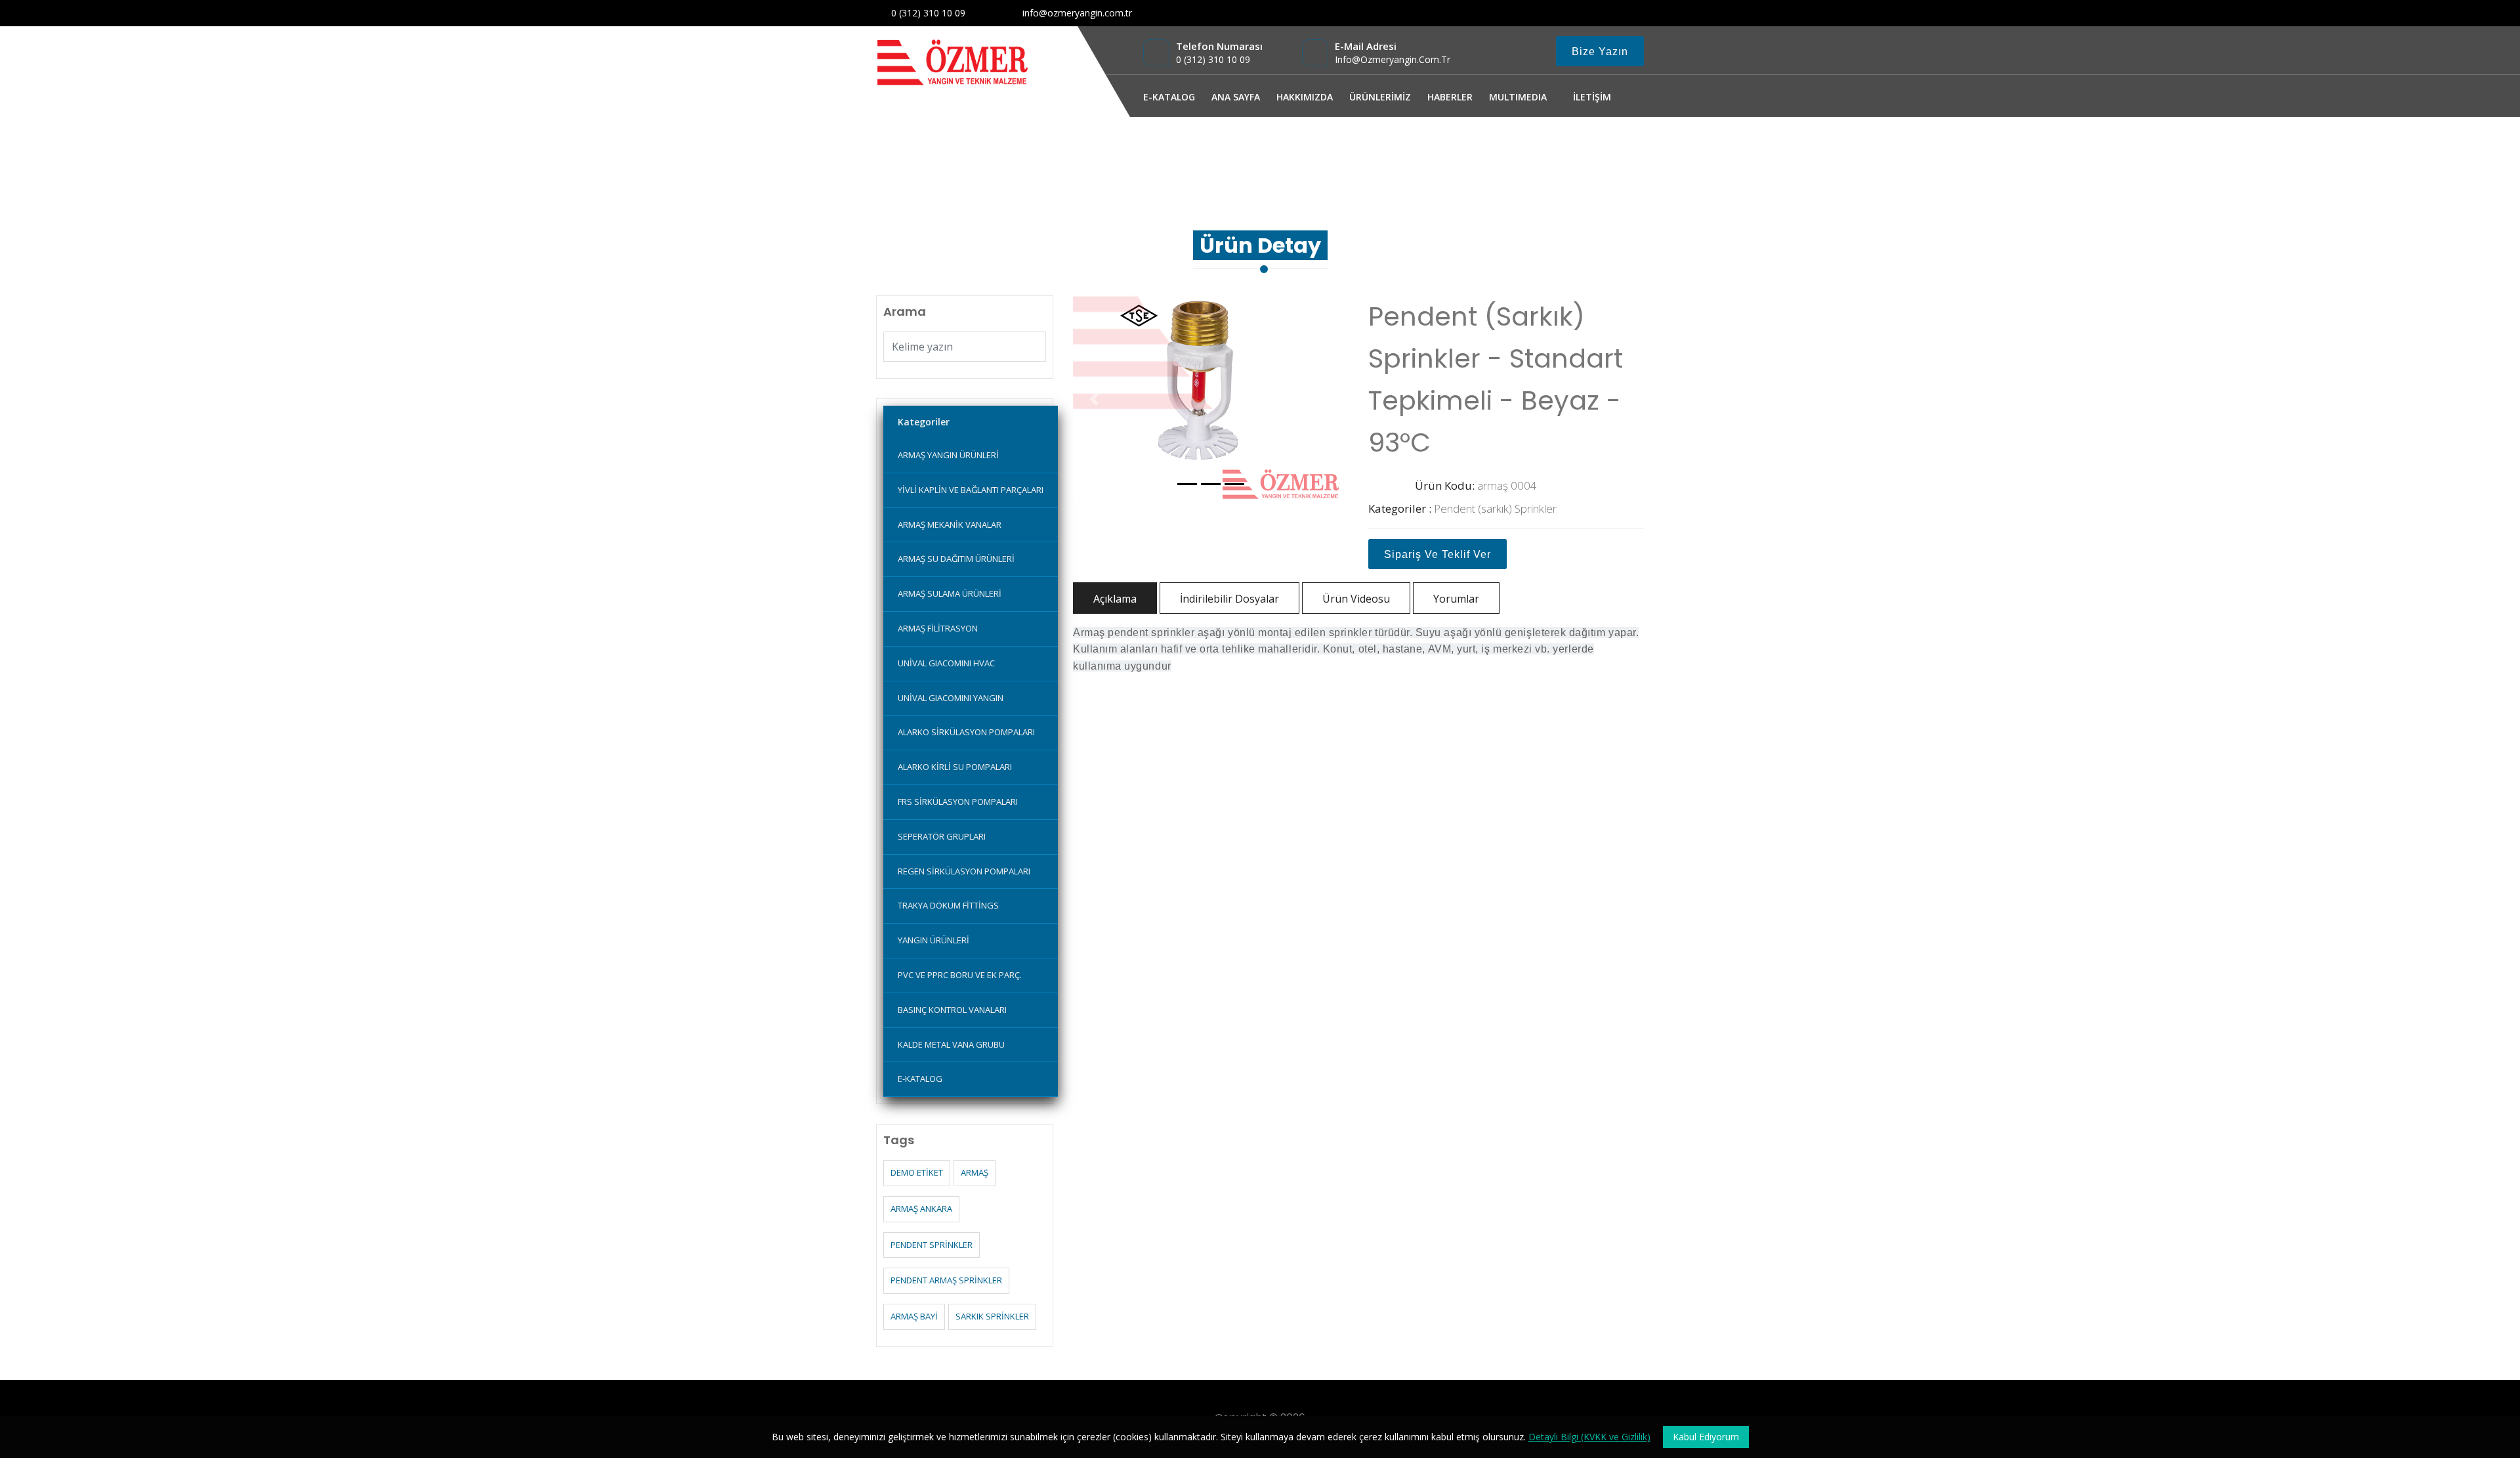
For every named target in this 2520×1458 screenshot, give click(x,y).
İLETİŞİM (1592, 97)
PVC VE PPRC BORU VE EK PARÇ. (960, 975)
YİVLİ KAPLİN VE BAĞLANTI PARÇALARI (971, 490)
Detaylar (1606, 153)
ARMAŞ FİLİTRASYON (938, 628)
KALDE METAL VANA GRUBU (951, 1044)
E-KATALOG (1169, 97)
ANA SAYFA (1236, 97)
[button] (1094, 399)
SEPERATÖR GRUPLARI (942, 836)
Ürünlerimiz (1546, 153)
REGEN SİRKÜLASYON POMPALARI (964, 871)
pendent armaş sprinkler (946, 1280)
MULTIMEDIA (1518, 97)
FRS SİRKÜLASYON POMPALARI (958, 802)
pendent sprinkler (932, 1245)
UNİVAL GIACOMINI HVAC (946, 663)
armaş (975, 1172)
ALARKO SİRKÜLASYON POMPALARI (966, 732)
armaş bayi (914, 1316)
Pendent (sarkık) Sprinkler (1495, 508)
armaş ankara (921, 1209)
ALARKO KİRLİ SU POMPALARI (955, 767)
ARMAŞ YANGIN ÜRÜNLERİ (948, 455)
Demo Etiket (917, 1172)
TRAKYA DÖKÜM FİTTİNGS (948, 905)
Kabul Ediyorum (1706, 1437)
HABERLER (1450, 97)
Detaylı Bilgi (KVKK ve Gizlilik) (1589, 1437)
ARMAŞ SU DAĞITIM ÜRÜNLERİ (956, 559)
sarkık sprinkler (992, 1316)
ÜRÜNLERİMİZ (1380, 97)
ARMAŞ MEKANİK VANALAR (950, 525)
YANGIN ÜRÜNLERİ (934, 940)
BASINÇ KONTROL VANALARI (952, 1010)
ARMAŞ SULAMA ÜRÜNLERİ (950, 593)
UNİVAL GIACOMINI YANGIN (951, 698)
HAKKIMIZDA (1305, 97)
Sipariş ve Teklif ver (1438, 554)
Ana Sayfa (1483, 153)
